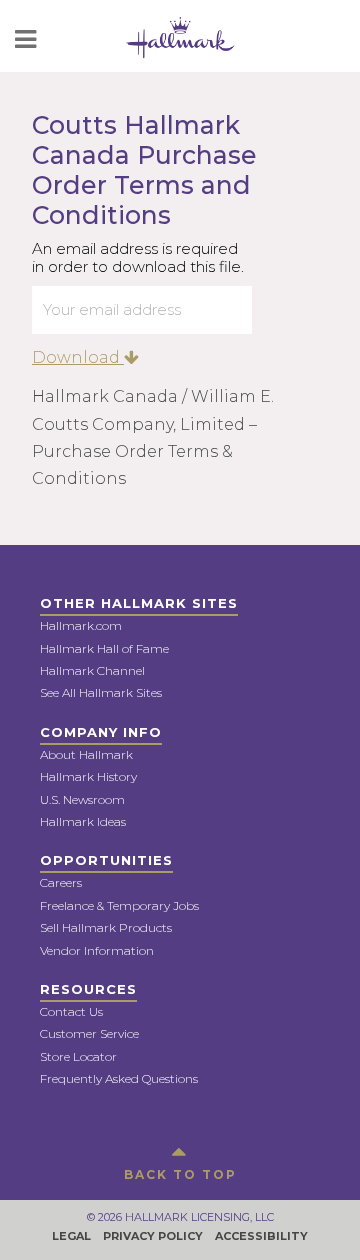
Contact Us (71, 1011)
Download (78, 357)
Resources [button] (88, 989)
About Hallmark (86, 754)
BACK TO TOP (180, 1174)
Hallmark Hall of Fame (104, 648)
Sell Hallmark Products (106, 927)
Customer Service (89, 1033)
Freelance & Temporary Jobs (119, 905)
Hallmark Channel (92, 670)
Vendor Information (97, 950)
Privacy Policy (153, 1236)
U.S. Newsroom (82, 799)
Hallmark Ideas (83, 821)
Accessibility (261, 1236)
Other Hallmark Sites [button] (139, 603)
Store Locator (78, 1056)
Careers (61, 882)
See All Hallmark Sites (101, 692)
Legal (71, 1236)
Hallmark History (88, 776)
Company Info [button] (101, 732)
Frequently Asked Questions (119, 1078)
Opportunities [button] (106, 860)
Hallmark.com (81, 625)
